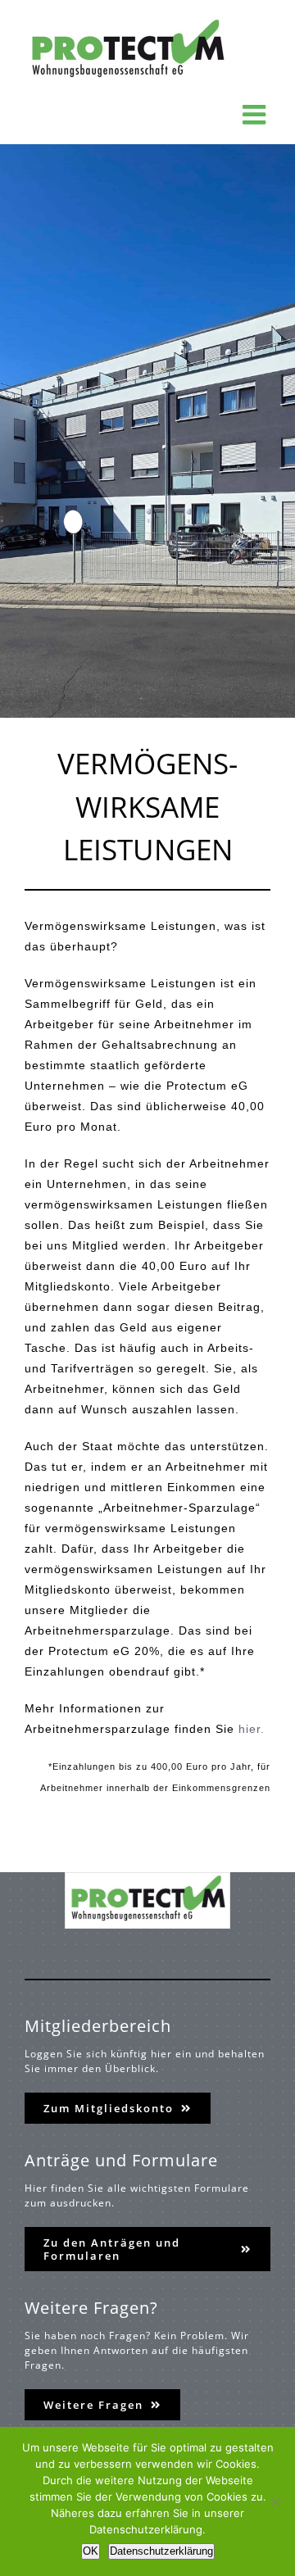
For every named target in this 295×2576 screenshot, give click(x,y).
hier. (252, 1729)
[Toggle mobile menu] (256, 114)
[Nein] (275, 2501)
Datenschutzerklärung (161, 2551)
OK (91, 2551)
